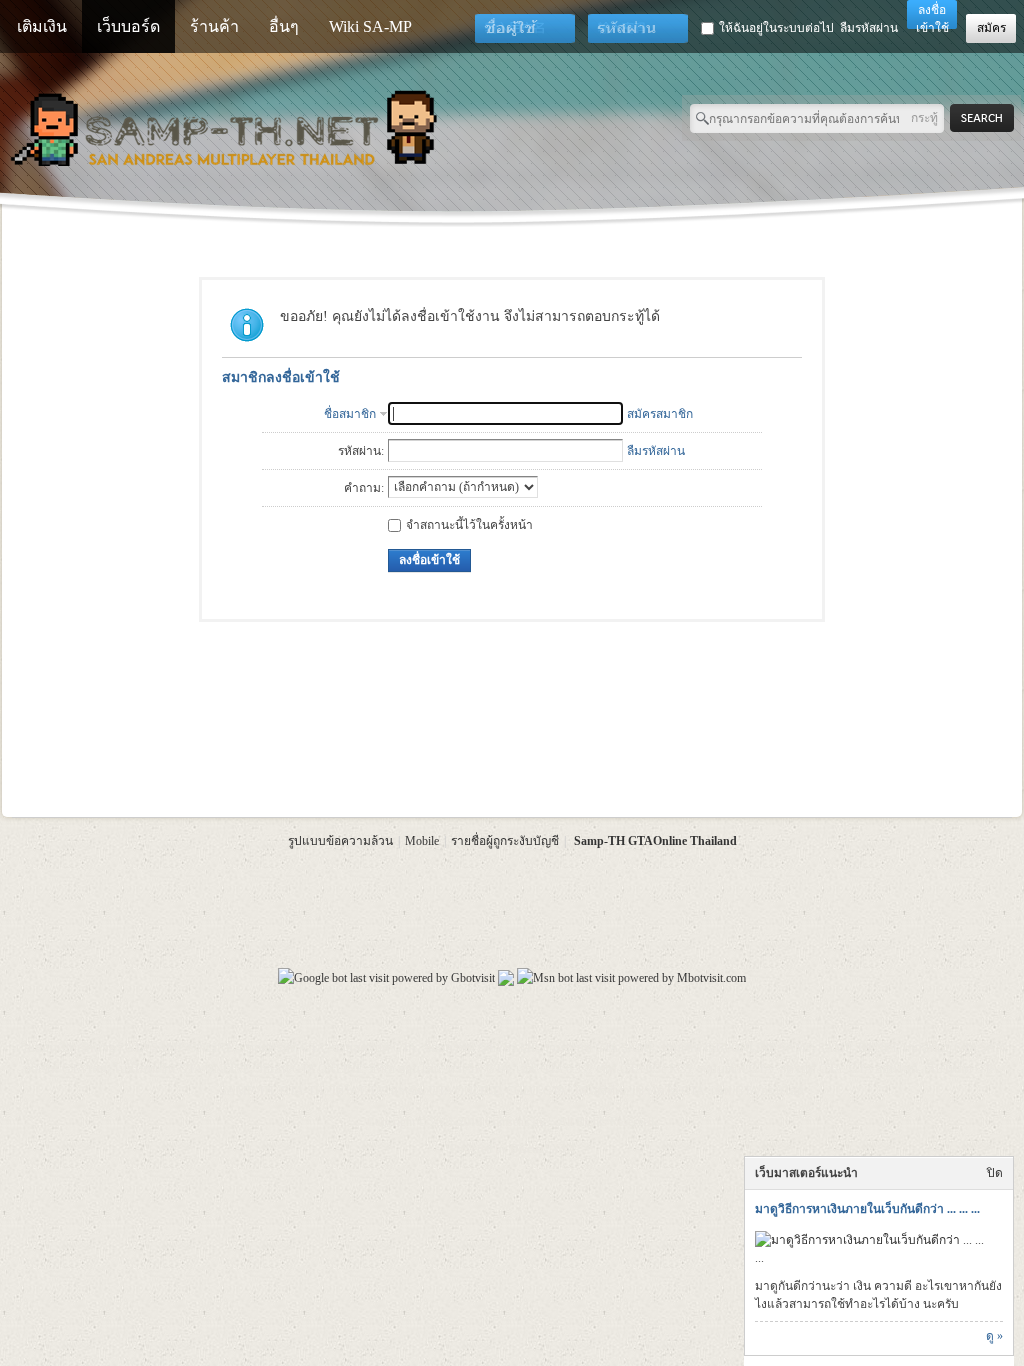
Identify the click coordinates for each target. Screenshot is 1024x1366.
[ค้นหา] (987, 118)
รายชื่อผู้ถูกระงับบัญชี (505, 841)
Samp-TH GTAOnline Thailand (655, 841)
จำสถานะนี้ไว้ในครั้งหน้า (469, 525)
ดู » (994, 1336)
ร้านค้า (214, 26)
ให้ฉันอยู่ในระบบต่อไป (776, 28)
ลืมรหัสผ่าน (869, 28)
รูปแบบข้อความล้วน (340, 841)
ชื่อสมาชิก (350, 414)
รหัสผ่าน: (361, 451)
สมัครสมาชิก (660, 414)
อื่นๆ (284, 26)
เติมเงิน (42, 26)
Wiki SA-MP (370, 26)
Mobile (422, 841)
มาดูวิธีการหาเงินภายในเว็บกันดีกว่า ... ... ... (867, 1209)
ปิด (995, 1173)
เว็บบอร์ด (128, 26)
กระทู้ (924, 118)
